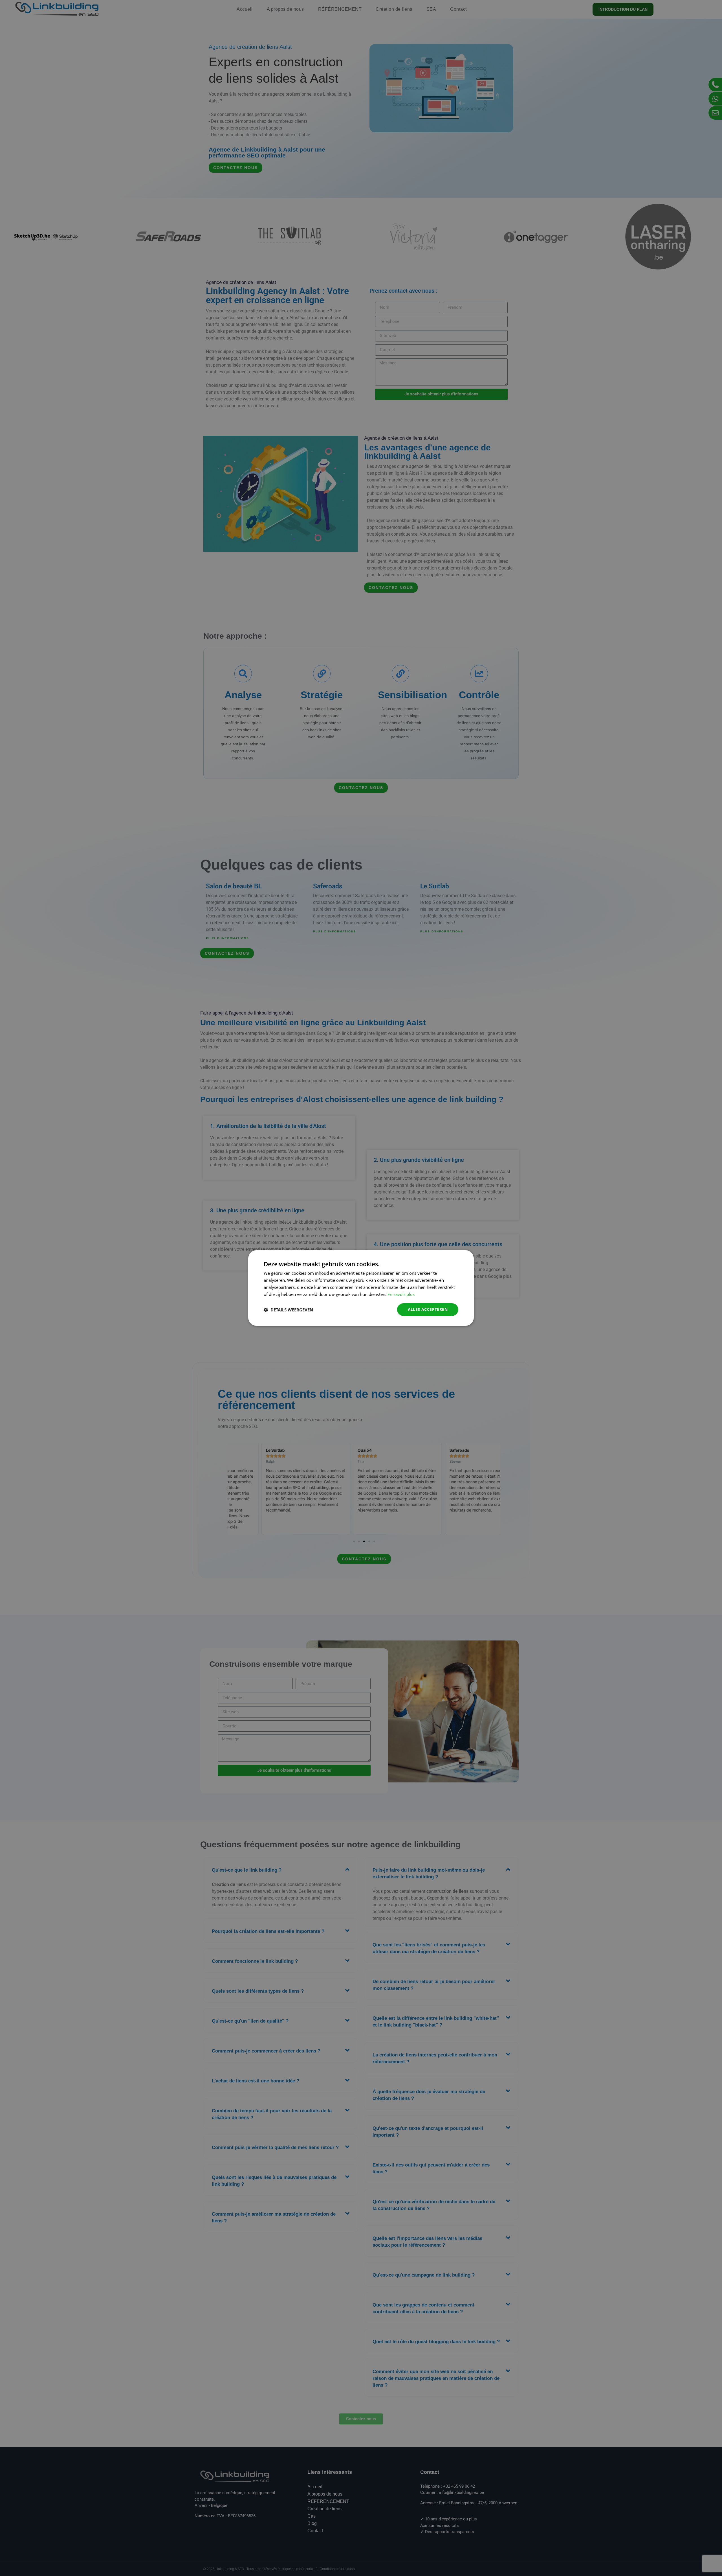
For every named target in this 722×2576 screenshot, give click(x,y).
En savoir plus (401, 1294)
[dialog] (361, 1288)
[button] (288, 1310)
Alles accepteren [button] (428, 1309)
